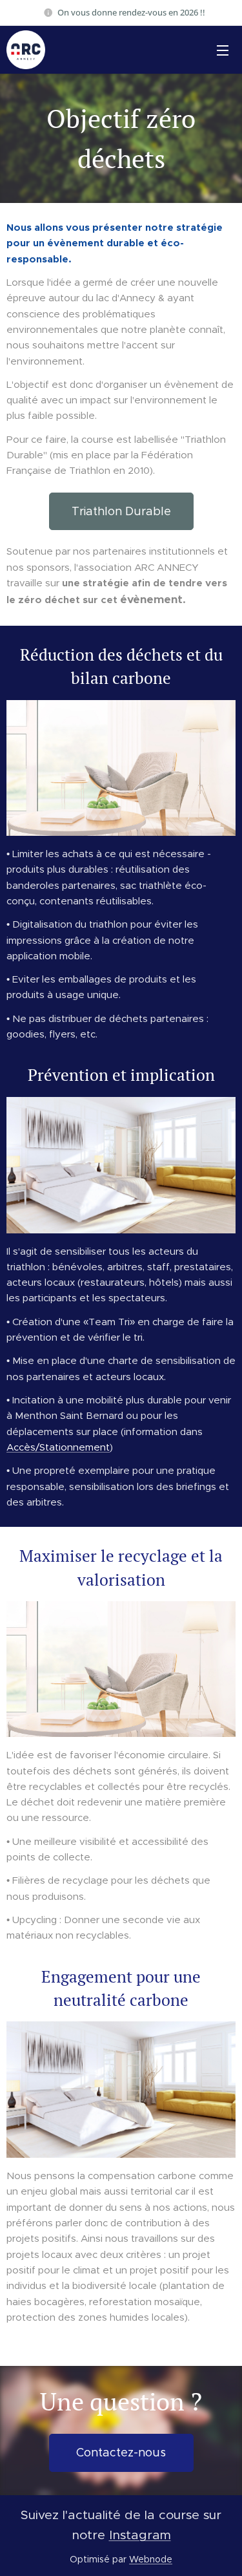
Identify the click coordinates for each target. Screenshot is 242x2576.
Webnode (151, 2559)
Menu (223, 50)
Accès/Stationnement (58, 1447)
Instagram (140, 2535)
